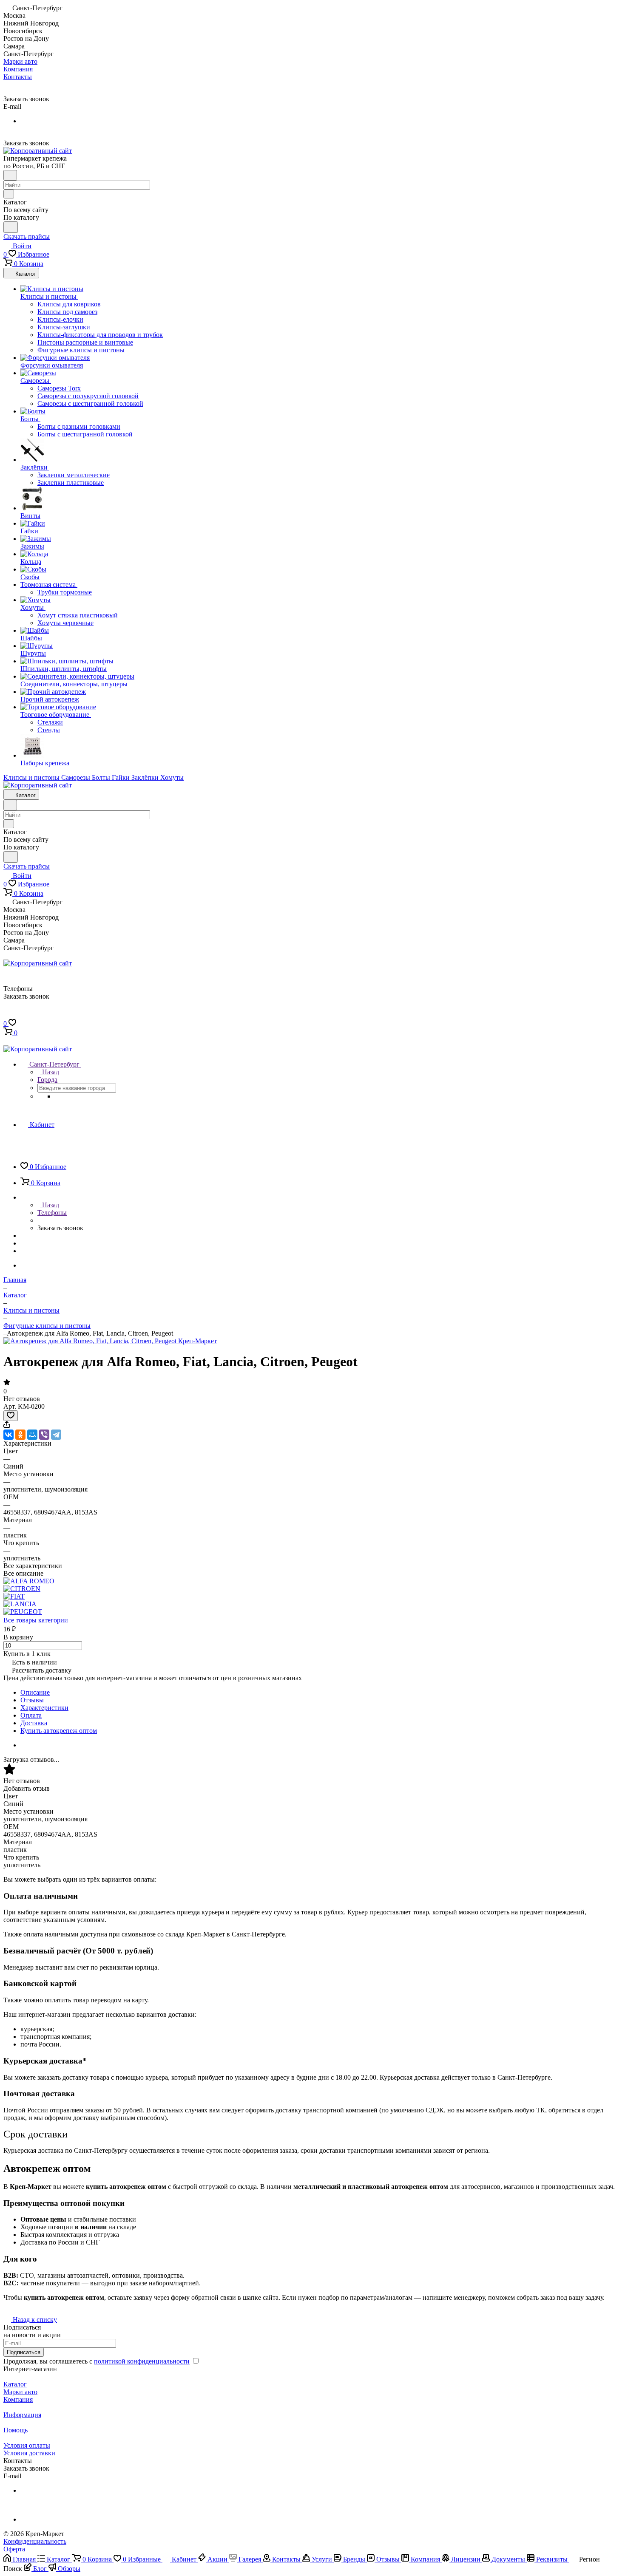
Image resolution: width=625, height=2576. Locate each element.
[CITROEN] (22, 1589)
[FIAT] (14, 1596)
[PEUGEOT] (23, 1612)
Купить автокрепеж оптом (59, 1731)
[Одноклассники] (20, 1435)
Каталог (15, 2384)
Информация (22, 2415)
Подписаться (24, 2352)
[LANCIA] (20, 1604)
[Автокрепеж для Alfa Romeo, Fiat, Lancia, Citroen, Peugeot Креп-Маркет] (110, 1341)
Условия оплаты (27, 2445)
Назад (50, 1072)
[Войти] (7, 1015)
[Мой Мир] (32, 1435)
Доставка (34, 1723)
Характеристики (44, 1708)
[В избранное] (11, 1416)
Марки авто (20, 2392)
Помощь (16, 2430)
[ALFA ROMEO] (29, 1581)
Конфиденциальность (35, 2541)
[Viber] (44, 1435)
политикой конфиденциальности (142, 2361)
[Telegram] (56, 1435)
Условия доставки (29, 2453)
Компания (18, 2399)
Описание (35, 1692)
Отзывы (32, 1700)
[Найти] (11, 227)
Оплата (31, 1715)
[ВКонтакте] (9, 1435)
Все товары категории (36, 1620)
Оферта (14, 2549)
